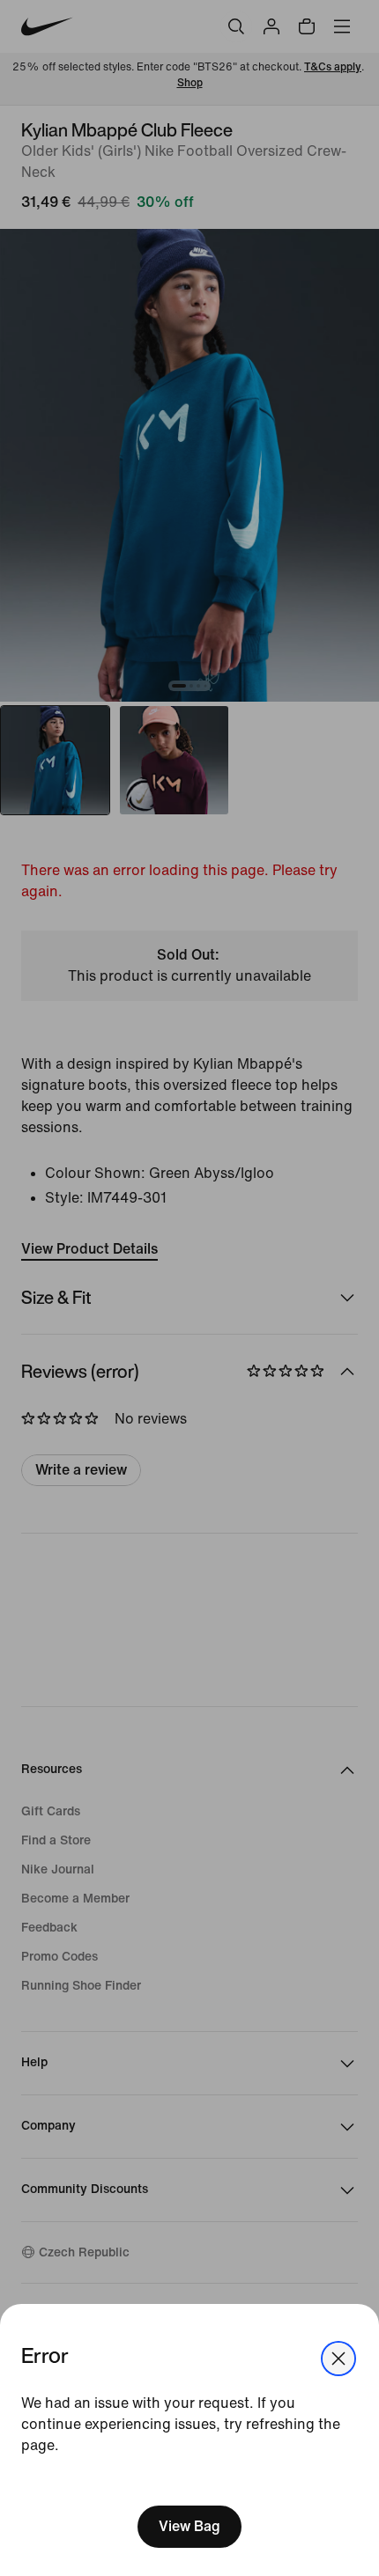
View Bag (189, 2526)
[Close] (338, 2359)
